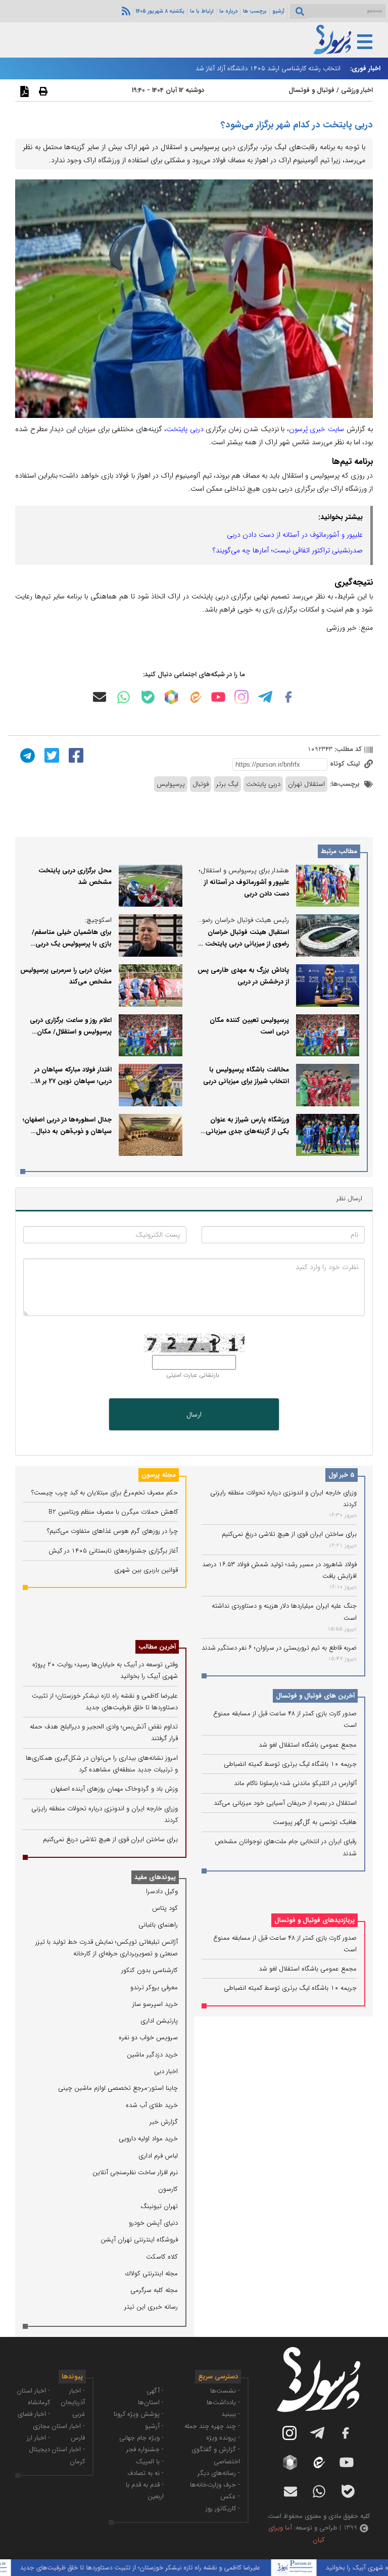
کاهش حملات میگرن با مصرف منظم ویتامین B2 (113, 1512)
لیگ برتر (227, 784)
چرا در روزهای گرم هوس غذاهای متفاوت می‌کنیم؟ (112, 1531)
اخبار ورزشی (357, 90)
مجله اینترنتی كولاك (152, 2274)
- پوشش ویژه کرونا (139, 2414)
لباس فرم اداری (158, 2156)
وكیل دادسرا (162, 1891)
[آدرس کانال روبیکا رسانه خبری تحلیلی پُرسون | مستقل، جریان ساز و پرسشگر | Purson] (171, 697)
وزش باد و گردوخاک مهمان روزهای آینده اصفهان (114, 1789)
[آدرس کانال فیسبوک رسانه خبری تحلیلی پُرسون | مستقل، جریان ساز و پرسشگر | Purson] (288, 697)
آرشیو (278, 11)
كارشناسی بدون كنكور (150, 1970)
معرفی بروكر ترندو (154, 1987)
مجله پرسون (159, 1475)
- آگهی (155, 2391)
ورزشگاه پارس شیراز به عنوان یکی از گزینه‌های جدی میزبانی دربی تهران (247, 1132)
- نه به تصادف (145, 2473)
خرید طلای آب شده (152, 2105)
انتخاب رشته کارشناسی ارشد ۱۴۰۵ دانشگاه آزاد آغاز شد (268, 68)
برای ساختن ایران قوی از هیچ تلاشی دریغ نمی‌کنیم (289, 1534)
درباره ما (228, 11)
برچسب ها (255, 11)
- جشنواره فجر (145, 2449)
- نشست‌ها (225, 2391)
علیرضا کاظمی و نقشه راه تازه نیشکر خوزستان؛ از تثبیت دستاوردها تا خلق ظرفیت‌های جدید (169, 2568)
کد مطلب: (347, 749)
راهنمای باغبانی (158, 1925)
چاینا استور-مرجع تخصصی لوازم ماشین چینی (118, 2088)
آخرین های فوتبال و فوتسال (315, 1696)
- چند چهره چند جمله (212, 2426)
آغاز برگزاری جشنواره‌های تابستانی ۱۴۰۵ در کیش (113, 1551)
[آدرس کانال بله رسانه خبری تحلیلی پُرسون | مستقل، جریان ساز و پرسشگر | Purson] (148, 697)
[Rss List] (125, 11)
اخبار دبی (166, 2071)
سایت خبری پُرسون (317, 429)
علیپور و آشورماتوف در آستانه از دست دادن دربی (295, 535)
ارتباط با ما (202, 11)
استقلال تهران (306, 784)
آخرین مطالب (157, 1647)
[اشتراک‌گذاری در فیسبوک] (75, 755)
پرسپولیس (171, 784)
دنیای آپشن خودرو (153, 2223)
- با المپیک (150, 2462)
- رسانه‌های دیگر (219, 2473)
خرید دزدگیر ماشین (152, 2055)
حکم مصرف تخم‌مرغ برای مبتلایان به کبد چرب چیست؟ (105, 1493)
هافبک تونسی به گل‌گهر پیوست (315, 1822)
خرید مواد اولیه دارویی (148, 2139)
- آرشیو (154, 2426)
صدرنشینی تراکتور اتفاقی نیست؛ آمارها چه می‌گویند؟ (288, 550)
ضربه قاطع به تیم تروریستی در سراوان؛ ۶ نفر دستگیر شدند (279, 1648)
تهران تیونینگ (159, 2206)
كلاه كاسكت (162, 2257)
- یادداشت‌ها (223, 2402)
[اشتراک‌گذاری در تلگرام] (26, 755)
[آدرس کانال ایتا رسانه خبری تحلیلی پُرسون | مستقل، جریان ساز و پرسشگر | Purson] (195, 697)
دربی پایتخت (185, 429)
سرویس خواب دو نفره (148, 2038)
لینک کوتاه (346, 764)
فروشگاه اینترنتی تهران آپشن (139, 2240)
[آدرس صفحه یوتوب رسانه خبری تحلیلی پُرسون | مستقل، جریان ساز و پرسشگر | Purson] (218, 697)
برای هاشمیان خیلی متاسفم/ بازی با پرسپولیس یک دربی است (72, 944)
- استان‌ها (151, 2402)
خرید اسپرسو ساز (155, 2004)
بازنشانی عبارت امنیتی (193, 1375)
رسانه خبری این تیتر (151, 2307)
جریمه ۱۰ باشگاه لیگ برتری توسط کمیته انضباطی (290, 1764)
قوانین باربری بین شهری (146, 1570)
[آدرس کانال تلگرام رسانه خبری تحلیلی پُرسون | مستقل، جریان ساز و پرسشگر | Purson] (265, 697)
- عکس (230, 2496)
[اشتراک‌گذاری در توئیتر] (51, 755)
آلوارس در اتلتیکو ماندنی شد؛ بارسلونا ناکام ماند (295, 1783)
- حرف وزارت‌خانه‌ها (215, 2485)
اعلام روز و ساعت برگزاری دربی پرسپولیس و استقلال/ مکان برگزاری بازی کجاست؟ (71, 1032)
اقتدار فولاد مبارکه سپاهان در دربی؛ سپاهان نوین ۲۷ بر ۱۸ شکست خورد (73, 1082)
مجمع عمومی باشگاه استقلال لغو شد (308, 1745)
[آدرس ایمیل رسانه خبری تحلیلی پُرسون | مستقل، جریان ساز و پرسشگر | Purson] (100, 697)
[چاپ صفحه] (42, 91)
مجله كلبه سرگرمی (154, 2290)
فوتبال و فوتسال (311, 90)
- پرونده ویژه (223, 2438)
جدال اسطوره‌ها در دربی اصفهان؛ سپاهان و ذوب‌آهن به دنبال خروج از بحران (67, 1132)
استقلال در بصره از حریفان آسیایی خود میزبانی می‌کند (285, 1803)
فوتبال (201, 784)
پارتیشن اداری (159, 2021)
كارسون (168, 2189)
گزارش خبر (164, 2122)
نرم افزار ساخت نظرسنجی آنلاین (135, 2172)
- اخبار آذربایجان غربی (73, 2403)
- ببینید (231, 2414)
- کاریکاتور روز (223, 2509)
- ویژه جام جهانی (141, 2438)
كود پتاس (165, 1908)
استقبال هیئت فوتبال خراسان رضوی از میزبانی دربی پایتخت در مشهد (244, 944)
